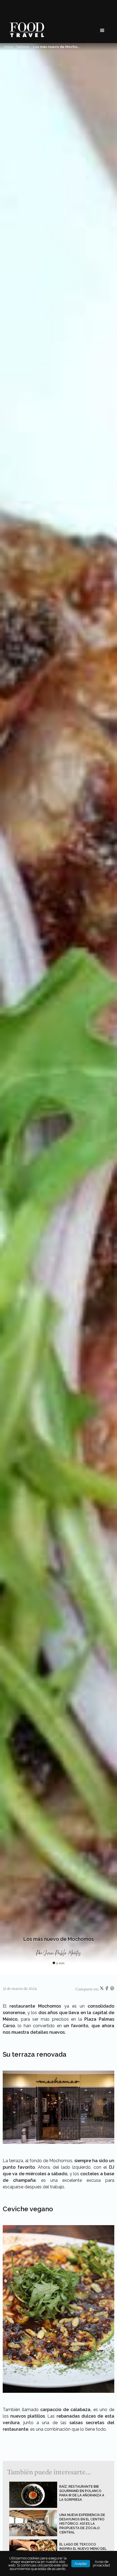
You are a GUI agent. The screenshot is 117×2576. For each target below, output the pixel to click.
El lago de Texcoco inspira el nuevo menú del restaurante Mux (83, 2549)
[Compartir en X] (102, 1989)
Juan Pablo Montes (63, 1953)
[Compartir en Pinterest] (112, 1989)
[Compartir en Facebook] (107, 1989)
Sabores (23, 47)
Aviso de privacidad (101, 2563)
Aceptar (81, 2564)
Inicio (9, 47)
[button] (102, 31)
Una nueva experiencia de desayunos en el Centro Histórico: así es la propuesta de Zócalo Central (82, 2524)
